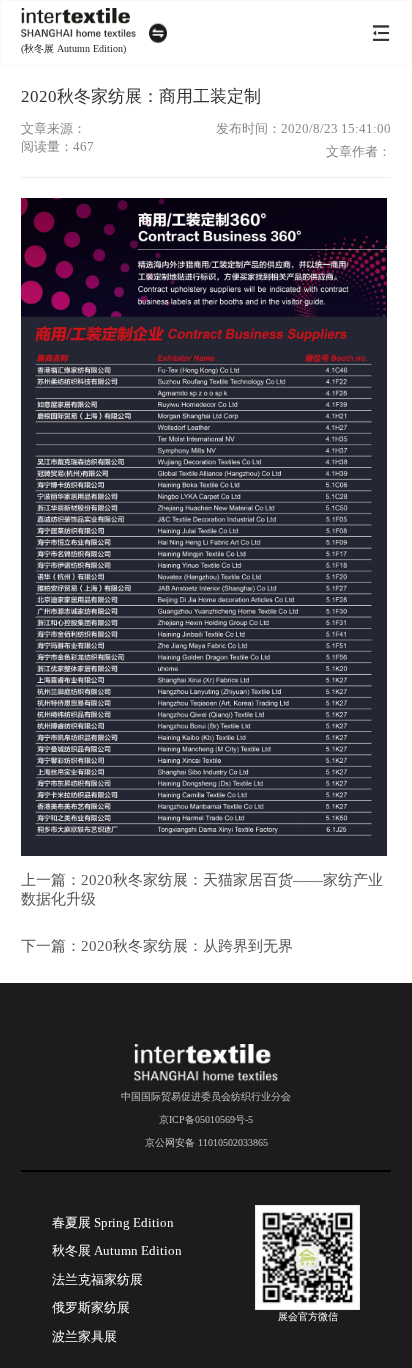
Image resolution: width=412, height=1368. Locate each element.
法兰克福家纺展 (97, 1280)
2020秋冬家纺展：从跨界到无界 (187, 946)
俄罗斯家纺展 (91, 1308)
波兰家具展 (84, 1337)
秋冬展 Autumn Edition (117, 1251)
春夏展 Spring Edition (113, 1223)
